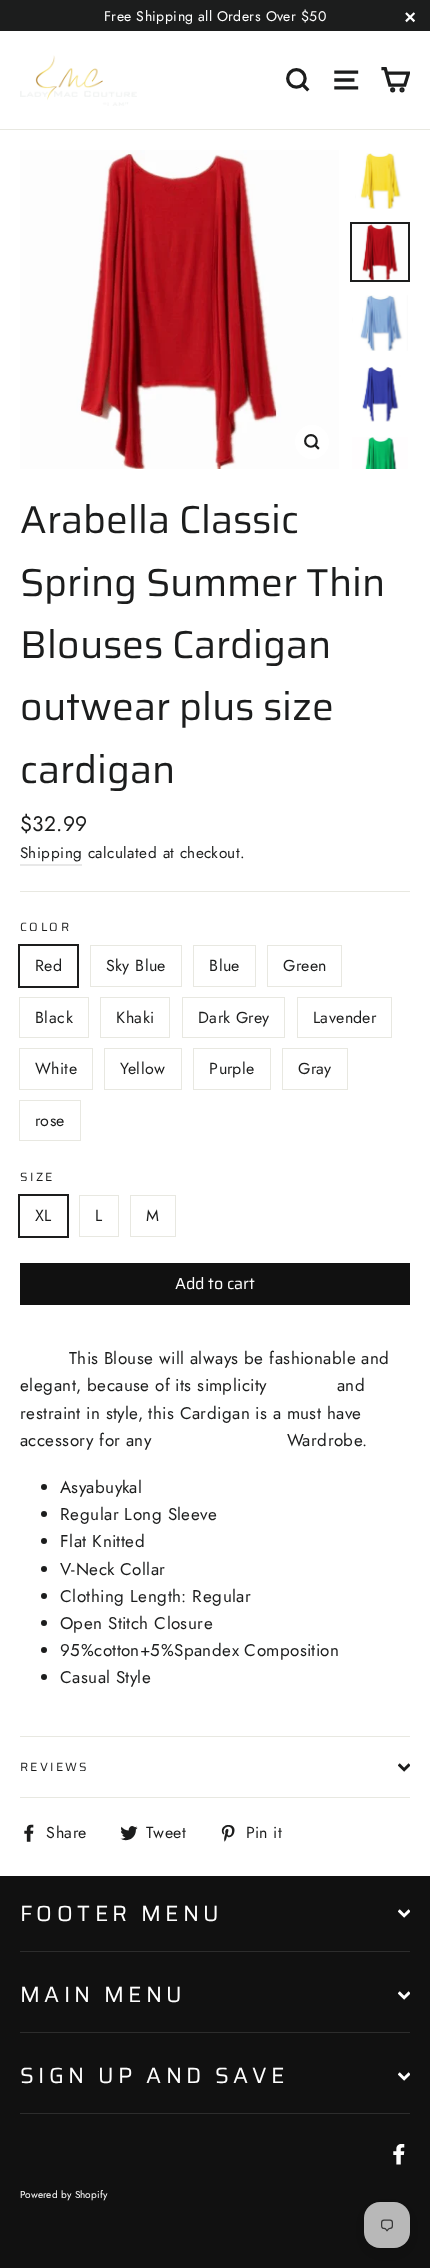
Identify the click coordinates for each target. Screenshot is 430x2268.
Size (37, 1176)
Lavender (344, 1017)
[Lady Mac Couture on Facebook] (399, 2152)
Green (304, 965)
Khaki (135, 1017)
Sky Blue (136, 965)
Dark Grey (234, 1017)
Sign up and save (154, 2075)
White (56, 1068)
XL (43, 1215)
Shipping (51, 853)
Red (48, 965)
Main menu (103, 1994)
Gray (315, 1068)
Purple (231, 1068)
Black (54, 1017)
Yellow (142, 1068)
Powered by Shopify (64, 2194)
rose (50, 1120)
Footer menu (121, 1913)
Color (45, 926)
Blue (224, 965)
